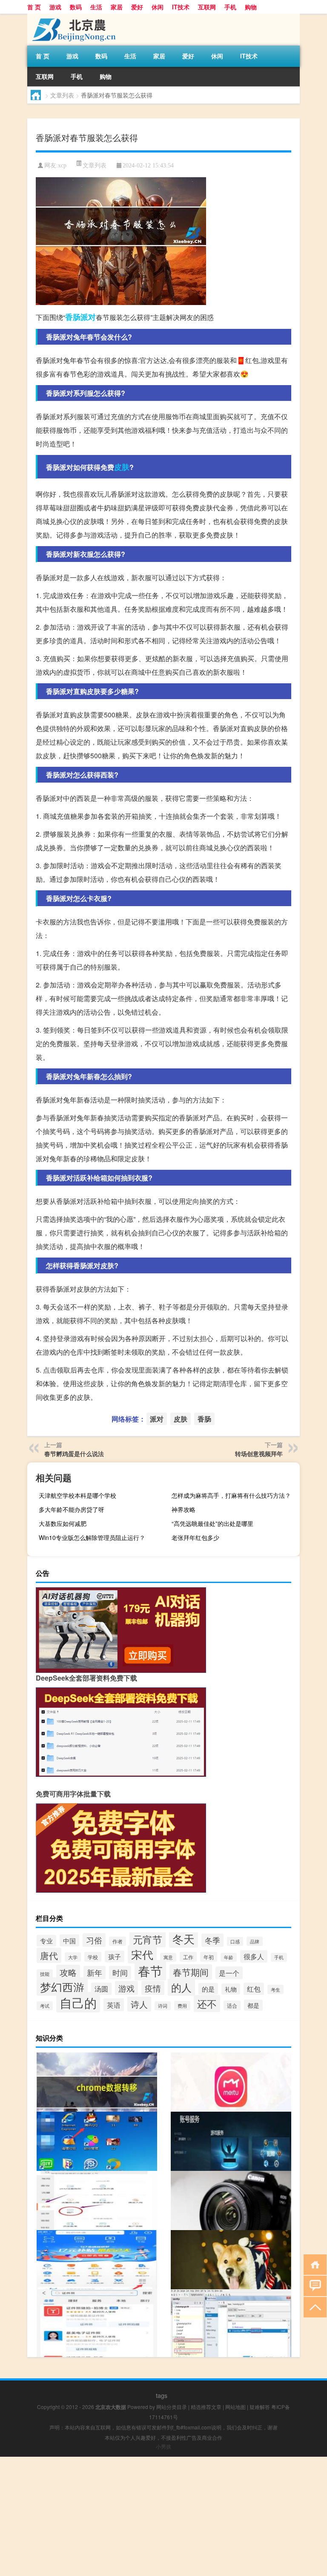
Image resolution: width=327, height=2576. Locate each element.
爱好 (137, 7)
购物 (251, 7)
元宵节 (148, 1939)
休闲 (158, 7)
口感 (235, 1941)
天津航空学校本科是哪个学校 (77, 1495)
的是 (208, 1989)
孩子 (115, 1956)
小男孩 (163, 2446)
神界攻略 (184, 1509)
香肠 (73, 317)
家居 (117, 7)
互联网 (207, 7)
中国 (69, 1940)
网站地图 (235, 2407)
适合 (232, 2005)
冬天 (184, 1938)
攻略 (68, 1972)
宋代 (142, 1954)
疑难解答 (260, 2407)
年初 (209, 1957)
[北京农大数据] (72, 17)
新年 (95, 1973)
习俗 (94, 1940)
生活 (96, 7)
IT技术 (181, 7)
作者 (118, 1941)
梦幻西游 (62, 1987)
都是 (253, 2005)
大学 (73, 1957)
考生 (275, 1989)
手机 (230, 7)
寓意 (168, 1957)
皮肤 (122, 467)
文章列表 (62, 95)
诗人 (139, 2004)
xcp (62, 165)
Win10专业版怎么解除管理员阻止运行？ (92, 1537)
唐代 (49, 1955)
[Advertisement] (163, 2516)
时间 (120, 1973)
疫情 (153, 1988)
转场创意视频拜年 (259, 1453)
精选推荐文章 (206, 2407)
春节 (150, 1970)
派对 (88, 317)
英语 (114, 2005)
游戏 (55, 7)
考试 (45, 2006)
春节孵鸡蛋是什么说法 (74, 1453)
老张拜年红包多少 (195, 1537)
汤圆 (101, 1989)
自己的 (78, 2002)
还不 (207, 2003)
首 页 (34, 7)
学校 (93, 1957)
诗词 (163, 2006)
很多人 (254, 1956)
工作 (188, 1957)
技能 (45, 1974)
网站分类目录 (172, 2407)
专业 (46, 1941)
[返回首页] (313, 2264)
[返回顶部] (313, 2307)
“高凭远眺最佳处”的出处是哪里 (212, 1523)
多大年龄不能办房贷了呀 (72, 1509)
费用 (182, 2006)
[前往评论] (313, 2285)
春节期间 (191, 1972)
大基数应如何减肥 (63, 1523)
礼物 (231, 1989)
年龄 (229, 1957)
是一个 (229, 1973)
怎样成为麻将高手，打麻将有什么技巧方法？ (231, 1495)
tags (162, 2395)
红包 (254, 1989)
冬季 (212, 1940)
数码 (76, 7)
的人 (181, 1987)
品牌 (255, 1941)
